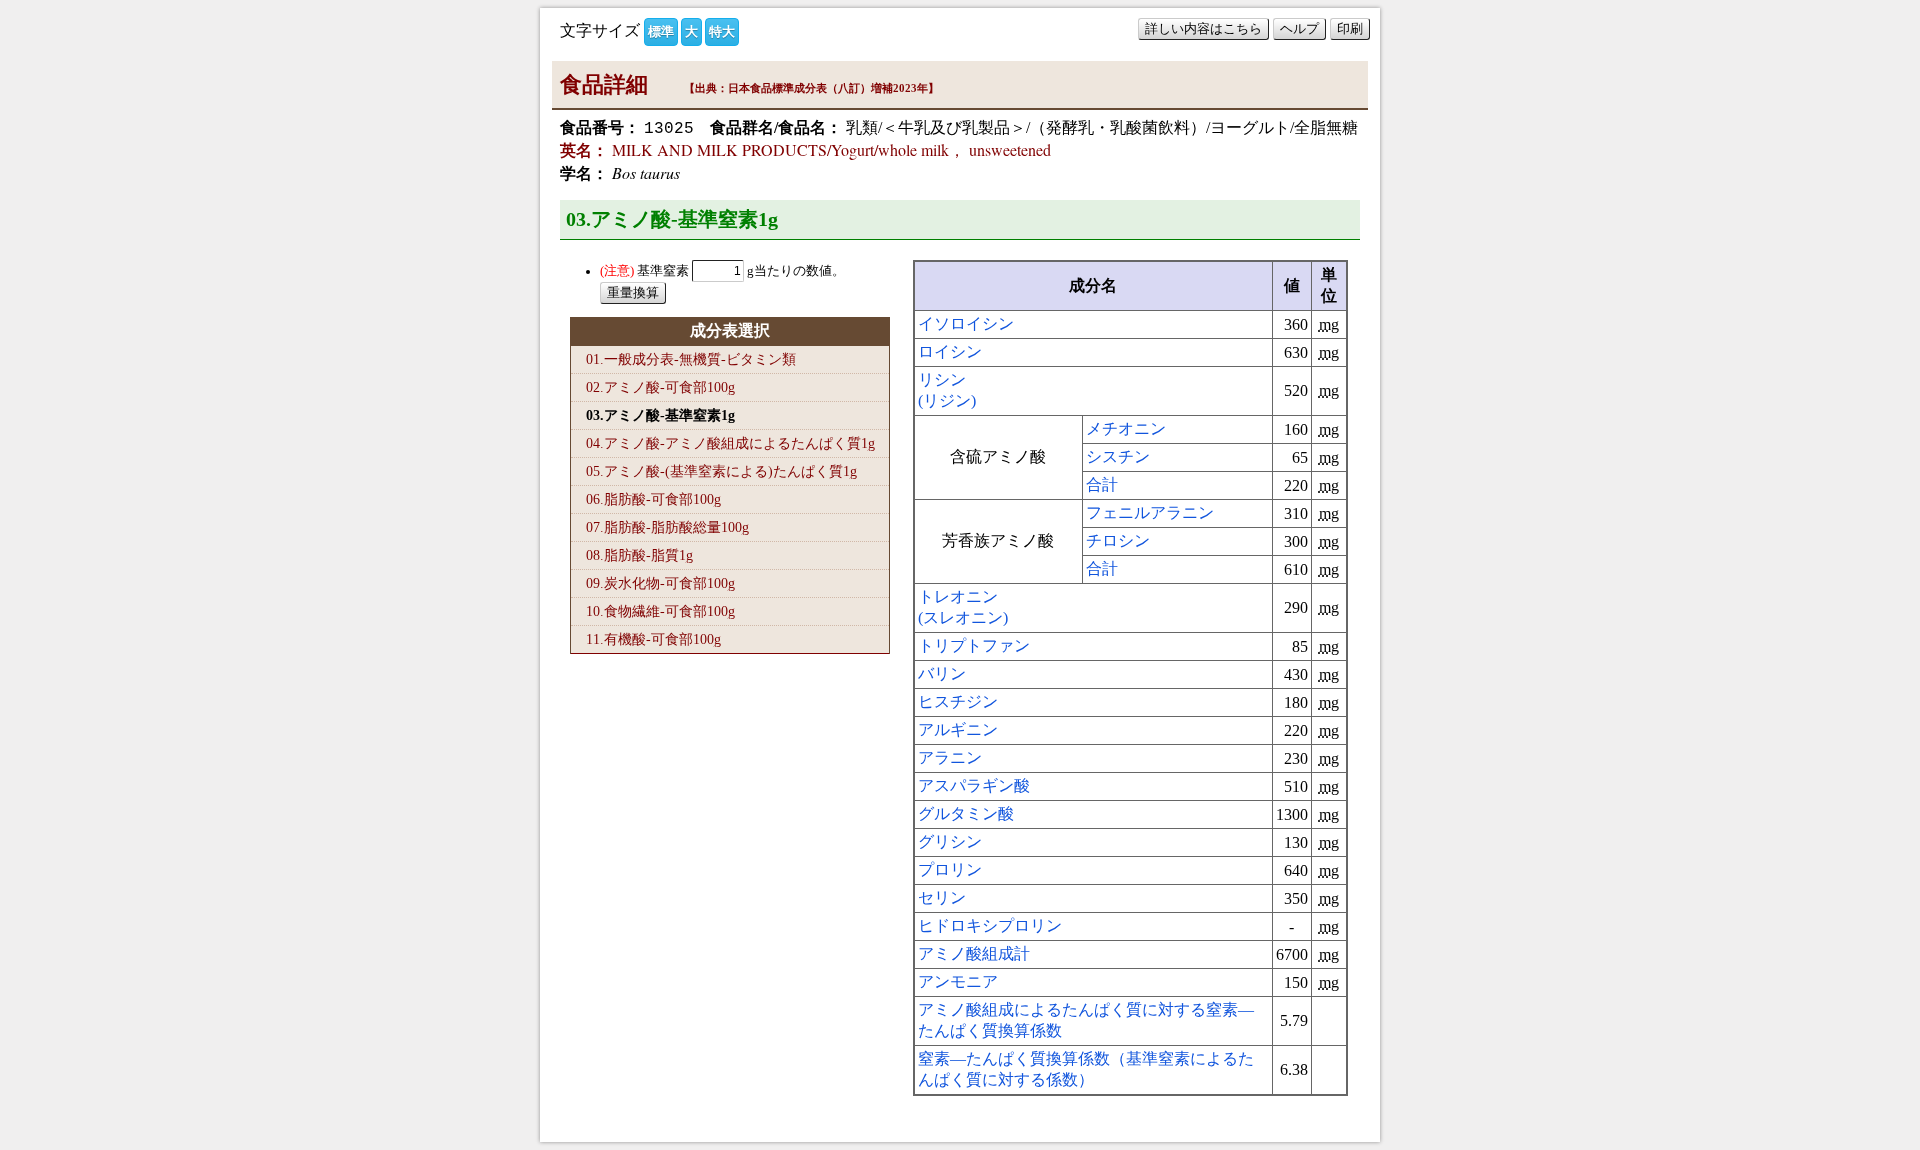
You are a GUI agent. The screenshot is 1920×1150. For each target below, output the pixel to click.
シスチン (1118, 456)
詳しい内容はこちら (1203, 28)
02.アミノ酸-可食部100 (660, 387)
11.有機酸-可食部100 (653, 639)
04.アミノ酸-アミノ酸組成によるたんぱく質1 (730, 443)
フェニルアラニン (1150, 512)
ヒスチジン (958, 701)
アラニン (950, 757)
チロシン (1118, 540)
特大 (722, 31)
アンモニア (958, 981)
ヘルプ (1299, 28)
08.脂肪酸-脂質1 (639, 555)
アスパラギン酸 (974, 785)
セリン (942, 897)
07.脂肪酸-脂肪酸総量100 (667, 527)
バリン (942, 673)
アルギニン (958, 729)
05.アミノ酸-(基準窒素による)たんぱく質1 (721, 471)
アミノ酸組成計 (974, 953)
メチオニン (1126, 428)
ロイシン (950, 351)
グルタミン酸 (966, 813)
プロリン (950, 869)
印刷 (1350, 28)
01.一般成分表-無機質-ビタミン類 (691, 359)
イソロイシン (966, 323)
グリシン (950, 841)
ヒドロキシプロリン (990, 925)
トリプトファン (974, 645)
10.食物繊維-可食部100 (660, 611)
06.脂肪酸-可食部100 (653, 499)
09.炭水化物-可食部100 (660, 583)
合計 (1102, 484)
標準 (661, 31)
